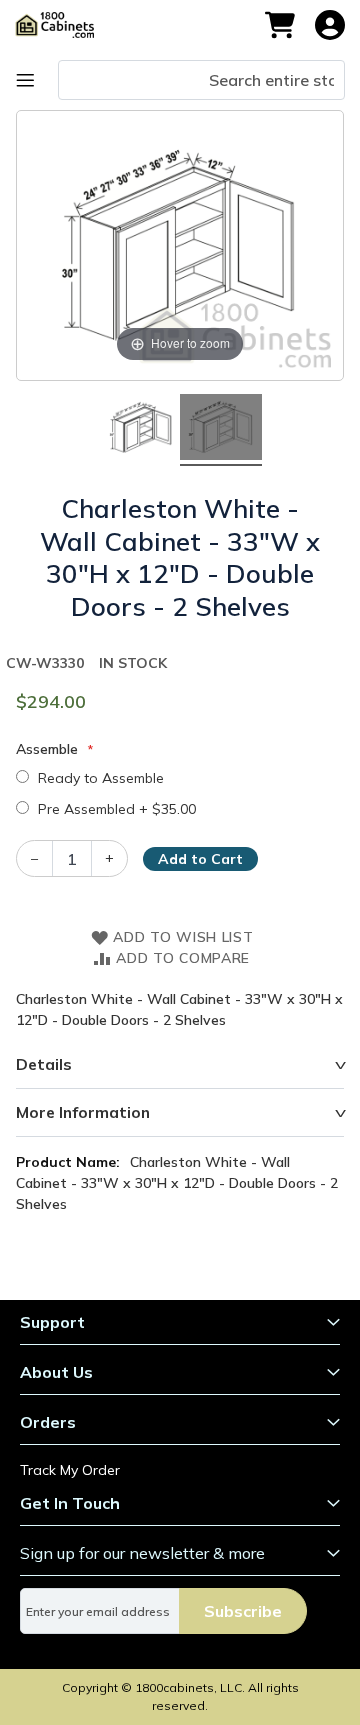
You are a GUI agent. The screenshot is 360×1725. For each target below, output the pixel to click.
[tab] (180, 1065)
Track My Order (70, 1470)
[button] (330, 25)
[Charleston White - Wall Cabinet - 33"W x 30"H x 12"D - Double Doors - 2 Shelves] (139, 429)
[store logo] (64, 25)
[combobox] (201, 80)
